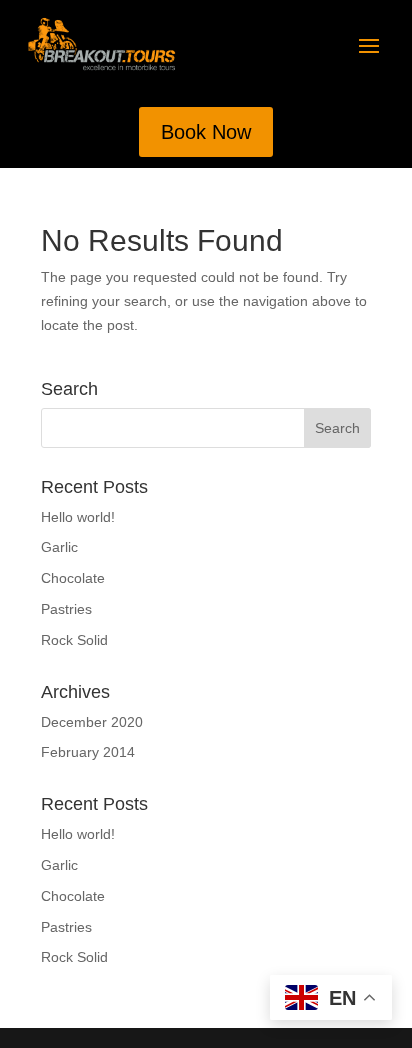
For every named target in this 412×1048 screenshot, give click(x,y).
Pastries (66, 609)
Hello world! (78, 517)
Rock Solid (74, 640)
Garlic (59, 547)
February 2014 (88, 752)
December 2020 (92, 722)
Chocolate (73, 578)
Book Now (206, 132)
